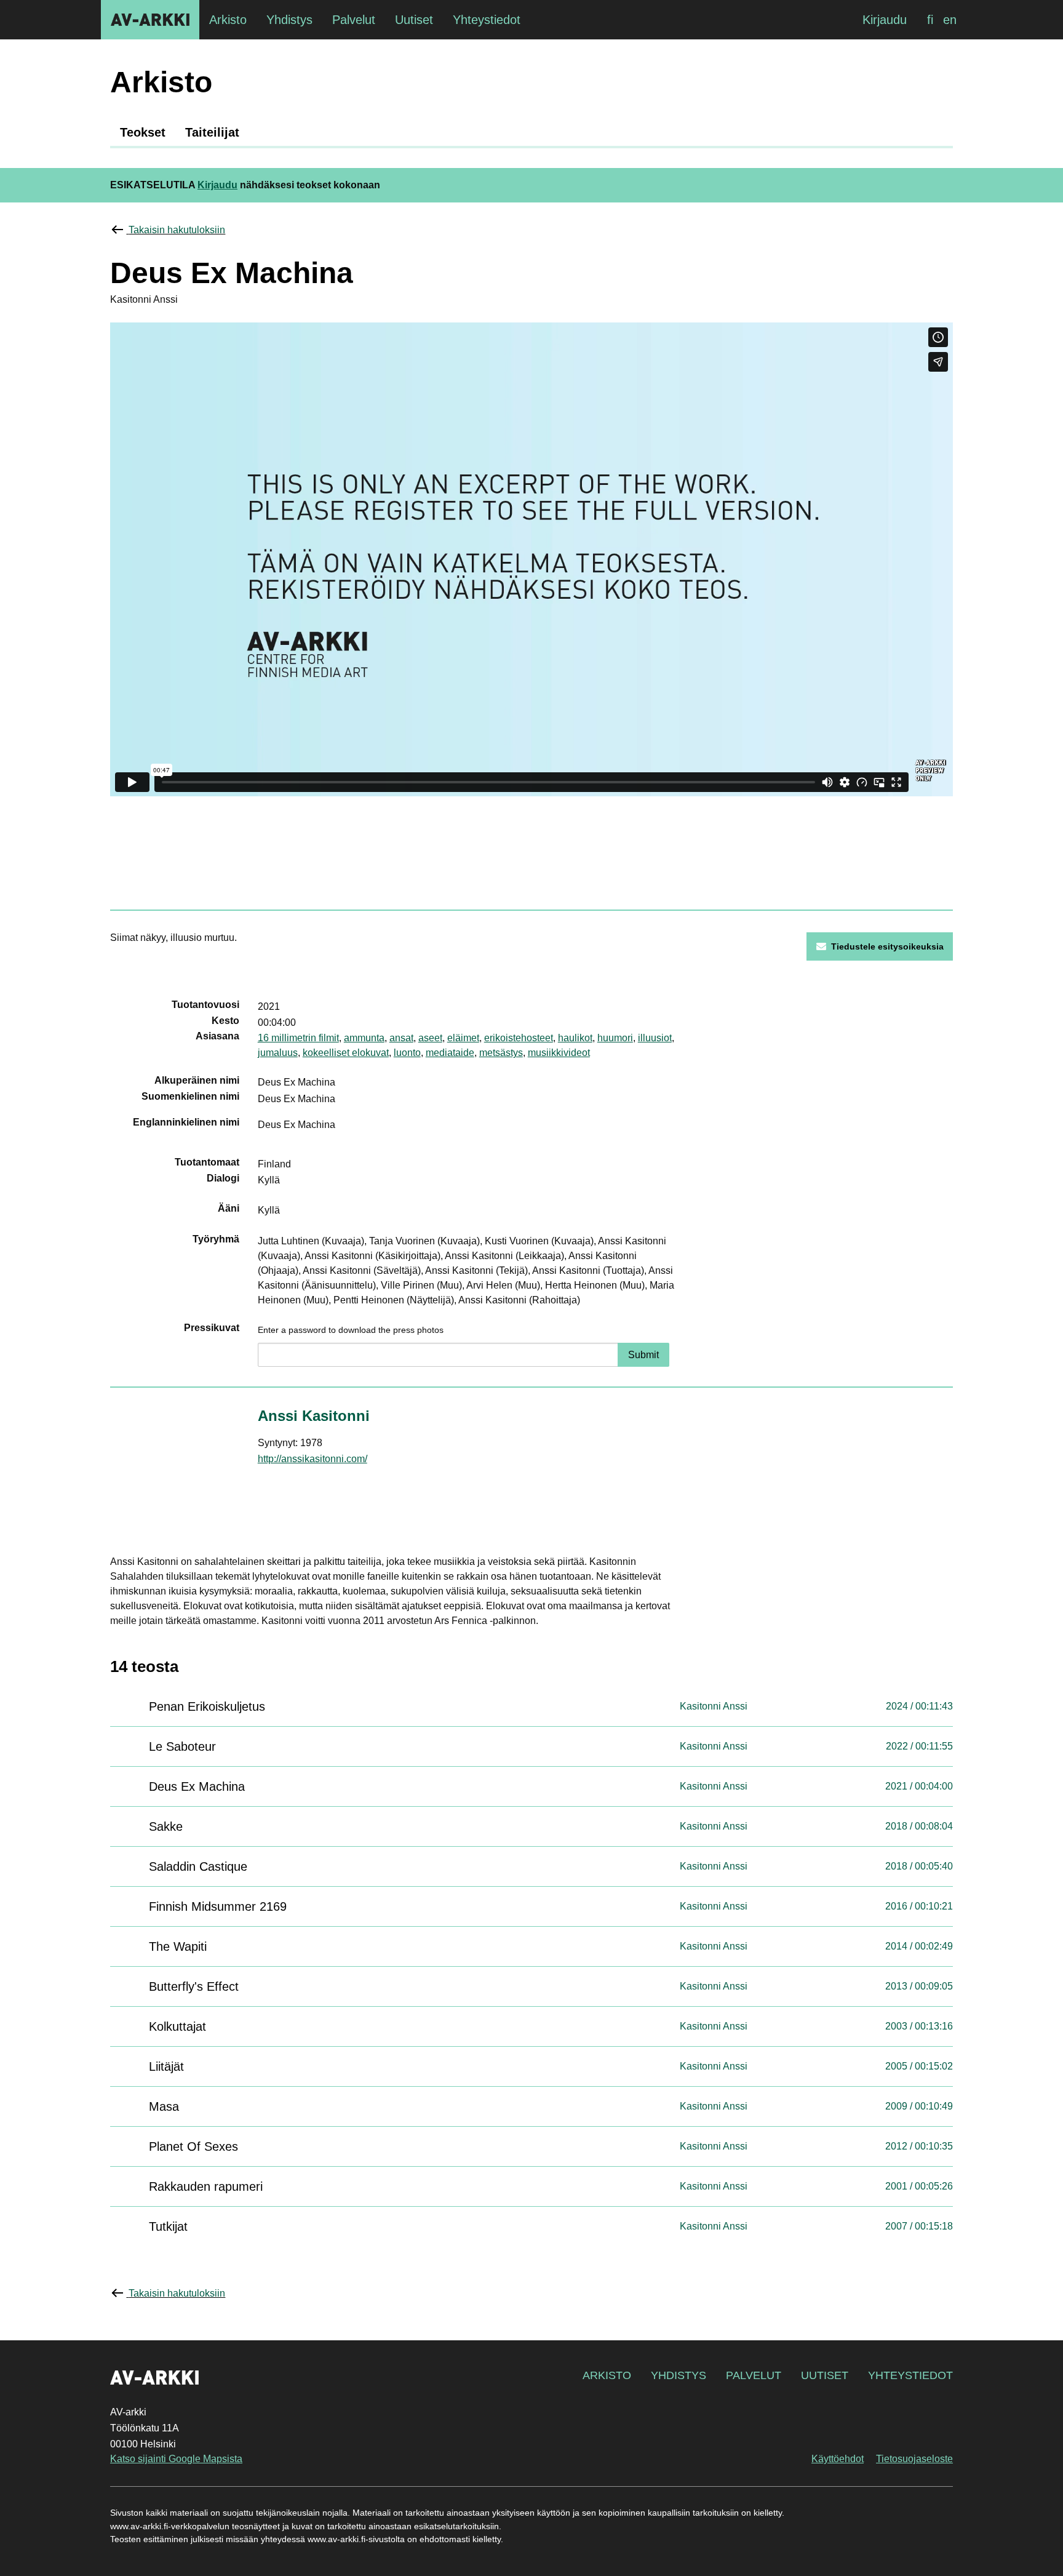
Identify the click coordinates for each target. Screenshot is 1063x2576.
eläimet (463, 1038)
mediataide (450, 1053)
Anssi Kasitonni (314, 1416)
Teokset (143, 132)
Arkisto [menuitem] (228, 20)
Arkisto (607, 2375)
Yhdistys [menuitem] (289, 20)
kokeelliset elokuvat (346, 1053)
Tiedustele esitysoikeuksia (887, 946)
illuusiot (655, 1038)
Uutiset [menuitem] (414, 20)
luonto (407, 1053)
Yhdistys (679, 2375)
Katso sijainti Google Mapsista (176, 2459)
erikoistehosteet (519, 1038)
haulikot (575, 1038)
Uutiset (825, 2375)
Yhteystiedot (910, 2375)
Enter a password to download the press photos (351, 1330)
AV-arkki (150, 20)
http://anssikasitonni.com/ (313, 1459)
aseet (430, 1038)
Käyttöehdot (838, 2459)
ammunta (364, 1038)
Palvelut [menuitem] (354, 20)
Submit (643, 1355)
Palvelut (754, 2375)
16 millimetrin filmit (298, 1038)
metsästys (501, 1053)
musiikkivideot (559, 1053)
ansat (401, 1038)
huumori (615, 1038)
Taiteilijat (212, 132)
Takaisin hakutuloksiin (177, 230)
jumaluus (278, 1053)
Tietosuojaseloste (914, 2459)
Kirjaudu (885, 20)
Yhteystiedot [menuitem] (487, 20)
